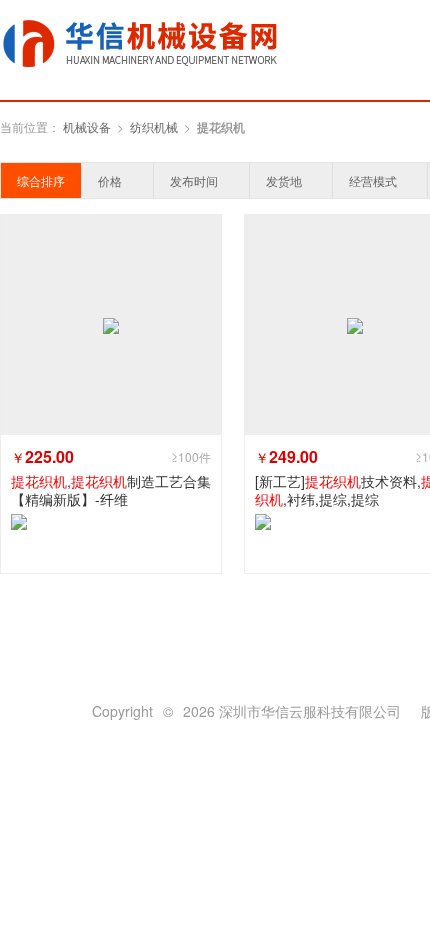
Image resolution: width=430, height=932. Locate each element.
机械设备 (87, 126)
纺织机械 (154, 126)
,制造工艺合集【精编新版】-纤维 (111, 490)
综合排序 (41, 180)
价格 (110, 180)
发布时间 (194, 180)
